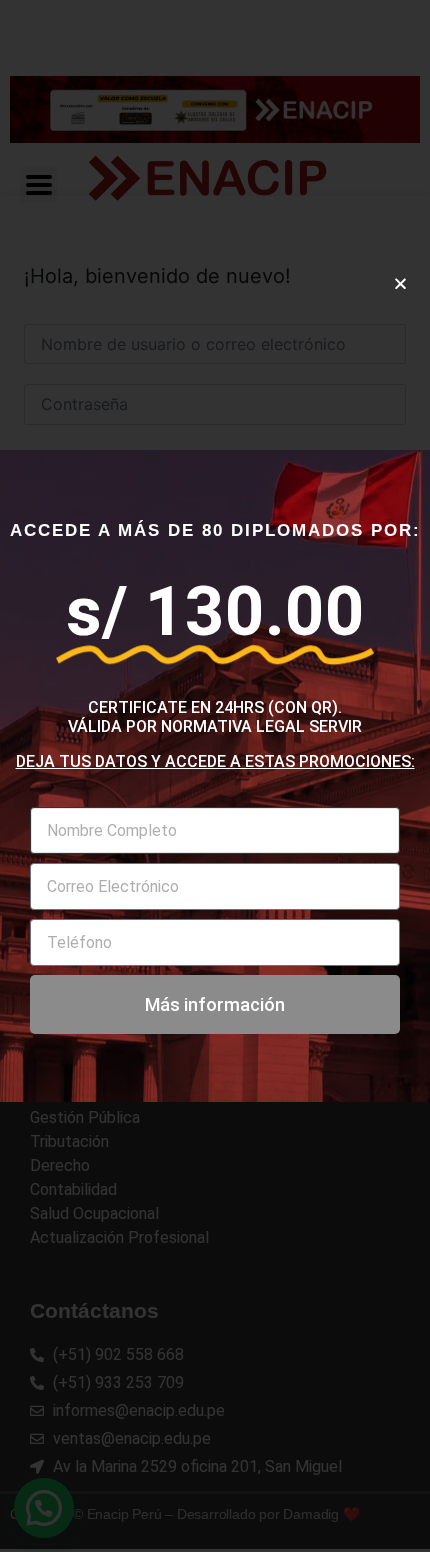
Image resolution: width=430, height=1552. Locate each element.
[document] (215, 776)
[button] (400, 283)
